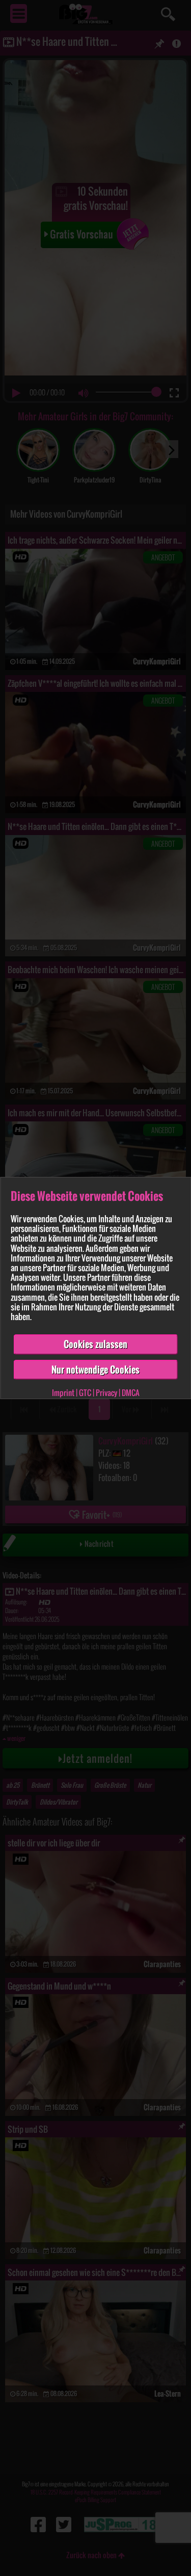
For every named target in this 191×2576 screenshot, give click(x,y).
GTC (85, 1393)
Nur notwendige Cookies (95, 1370)
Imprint (63, 1393)
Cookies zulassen (95, 1344)
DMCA (131, 1393)
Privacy (106, 1393)
